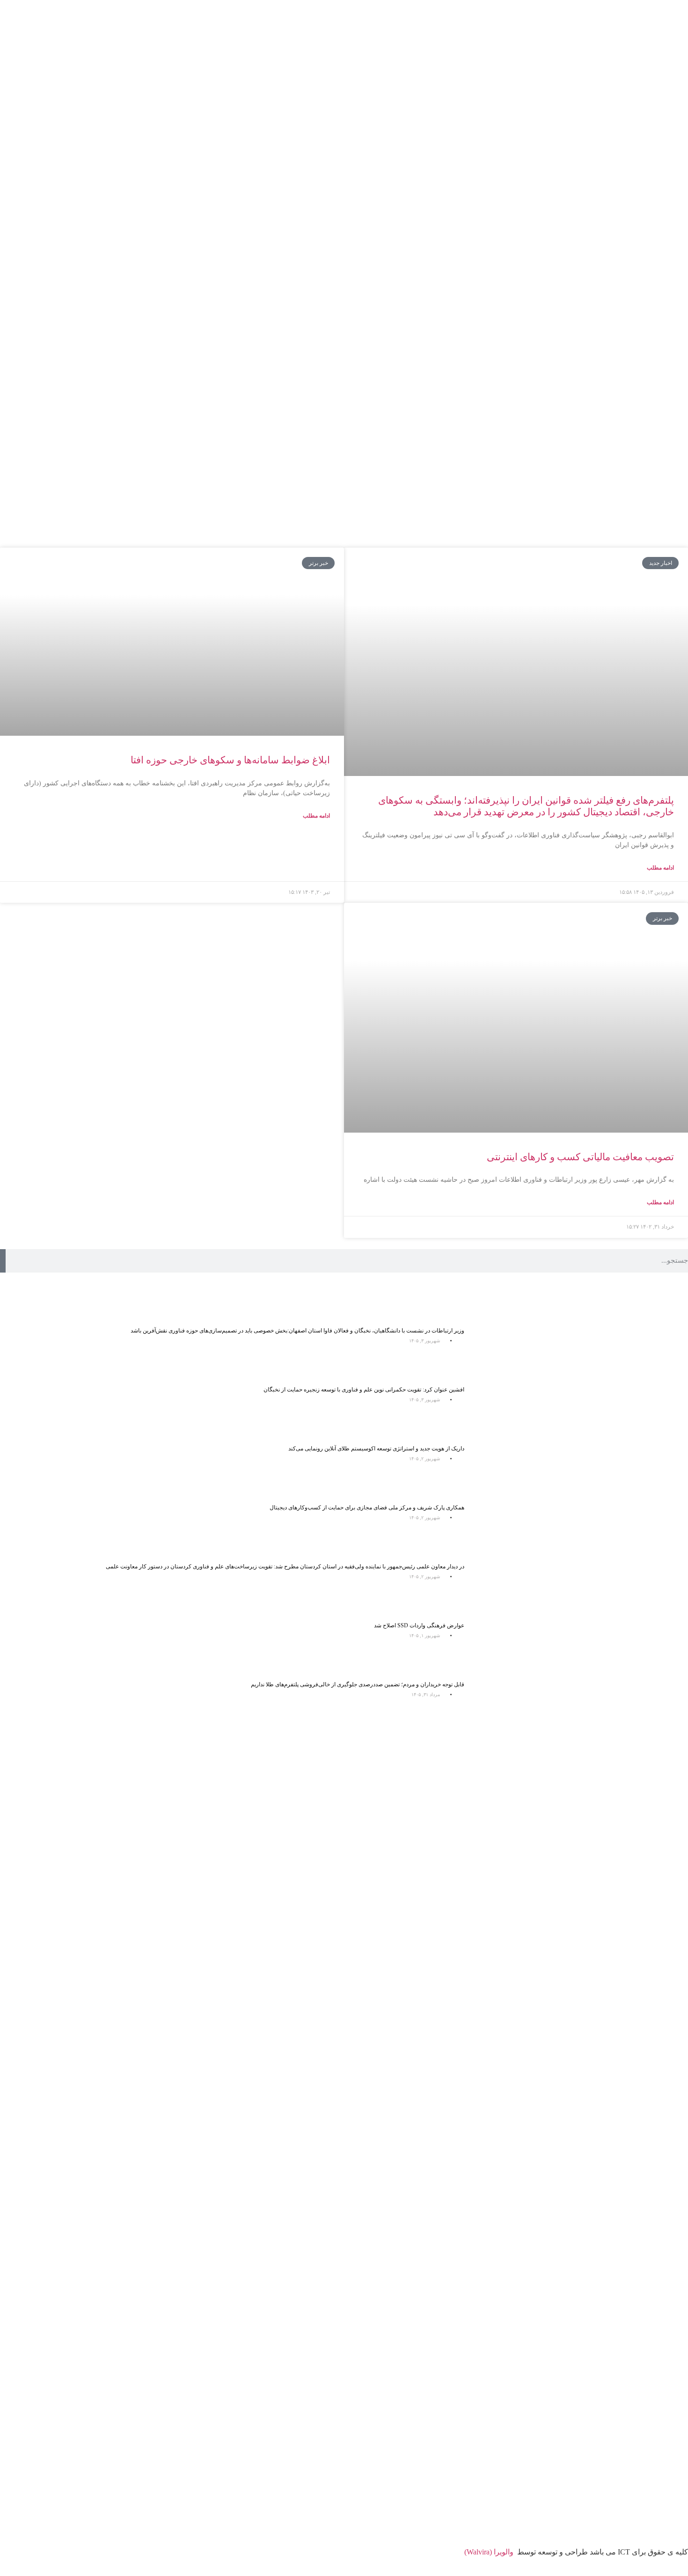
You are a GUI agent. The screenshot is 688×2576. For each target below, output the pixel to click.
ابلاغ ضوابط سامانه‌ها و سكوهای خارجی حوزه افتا (230, 760)
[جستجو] (3, 1261)
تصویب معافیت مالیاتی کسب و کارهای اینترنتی (580, 1157)
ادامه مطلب (660, 868)
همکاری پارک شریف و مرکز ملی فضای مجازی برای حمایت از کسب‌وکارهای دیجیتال (367, 1508)
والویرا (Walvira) (489, 2552)
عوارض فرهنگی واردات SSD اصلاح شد (419, 1625)
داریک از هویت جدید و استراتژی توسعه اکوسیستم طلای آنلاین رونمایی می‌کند (376, 1449)
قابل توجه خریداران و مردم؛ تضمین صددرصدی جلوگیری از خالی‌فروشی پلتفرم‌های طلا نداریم (358, 1684)
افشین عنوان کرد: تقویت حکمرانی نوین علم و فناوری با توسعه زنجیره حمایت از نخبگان (364, 1390)
